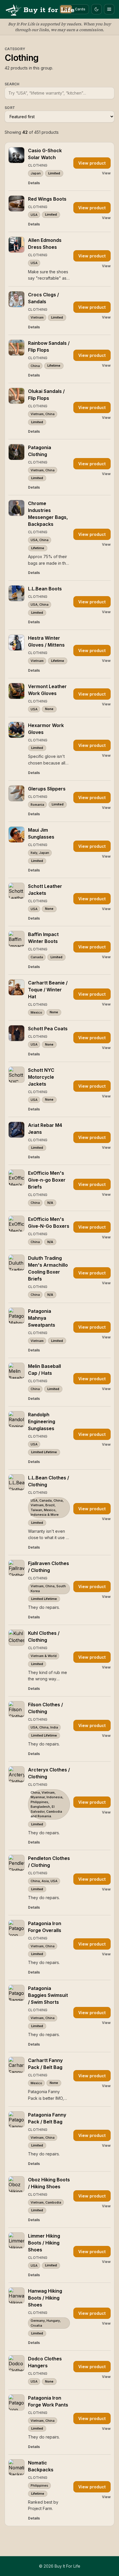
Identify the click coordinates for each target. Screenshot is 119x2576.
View (106, 173)
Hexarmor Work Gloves (46, 729)
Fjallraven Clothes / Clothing (49, 1567)
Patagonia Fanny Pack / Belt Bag (47, 2118)
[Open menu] (109, 9)
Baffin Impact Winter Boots (43, 938)
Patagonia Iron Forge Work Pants (48, 2401)
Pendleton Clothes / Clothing (49, 1862)
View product (92, 163)
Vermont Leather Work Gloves (47, 690)
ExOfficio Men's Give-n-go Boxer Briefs (47, 1180)
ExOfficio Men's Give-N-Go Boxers (49, 1223)
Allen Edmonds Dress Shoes (45, 244)
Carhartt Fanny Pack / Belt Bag (45, 2064)
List (66, 9)
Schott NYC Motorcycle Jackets (41, 1077)
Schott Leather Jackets (45, 890)
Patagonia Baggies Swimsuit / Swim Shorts (48, 1995)
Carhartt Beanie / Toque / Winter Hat (48, 990)
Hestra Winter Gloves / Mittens (46, 641)
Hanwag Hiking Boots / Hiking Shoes (45, 2298)
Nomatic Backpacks (41, 2466)
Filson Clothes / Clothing (45, 1708)
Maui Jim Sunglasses (41, 833)
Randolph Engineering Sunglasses (42, 1421)
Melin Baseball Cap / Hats (44, 1370)
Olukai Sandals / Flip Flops (46, 395)
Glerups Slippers (47, 789)
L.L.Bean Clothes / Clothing (49, 1481)
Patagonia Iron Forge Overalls (45, 1927)
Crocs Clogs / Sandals (43, 298)
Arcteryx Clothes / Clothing (49, 1773)
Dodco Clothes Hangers (45, 2362)
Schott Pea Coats (48, 1029)
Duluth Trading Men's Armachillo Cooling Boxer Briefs (48, 1268)
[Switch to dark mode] (96, 9)
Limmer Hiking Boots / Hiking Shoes (44, 2243)
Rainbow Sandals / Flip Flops (49, 347)
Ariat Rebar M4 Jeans (45, 1129)
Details (34, 183)
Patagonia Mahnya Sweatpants (42, 1318)
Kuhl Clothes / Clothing (44, 1637)
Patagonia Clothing (40, 451)
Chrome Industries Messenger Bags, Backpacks (48, 514)
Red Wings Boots (47, 199)
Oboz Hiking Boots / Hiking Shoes (49, 2183)
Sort (10, 108)
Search (12, 84)
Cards (80, 9)
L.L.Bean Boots (45, 589)
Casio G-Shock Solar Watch (45, 154)
